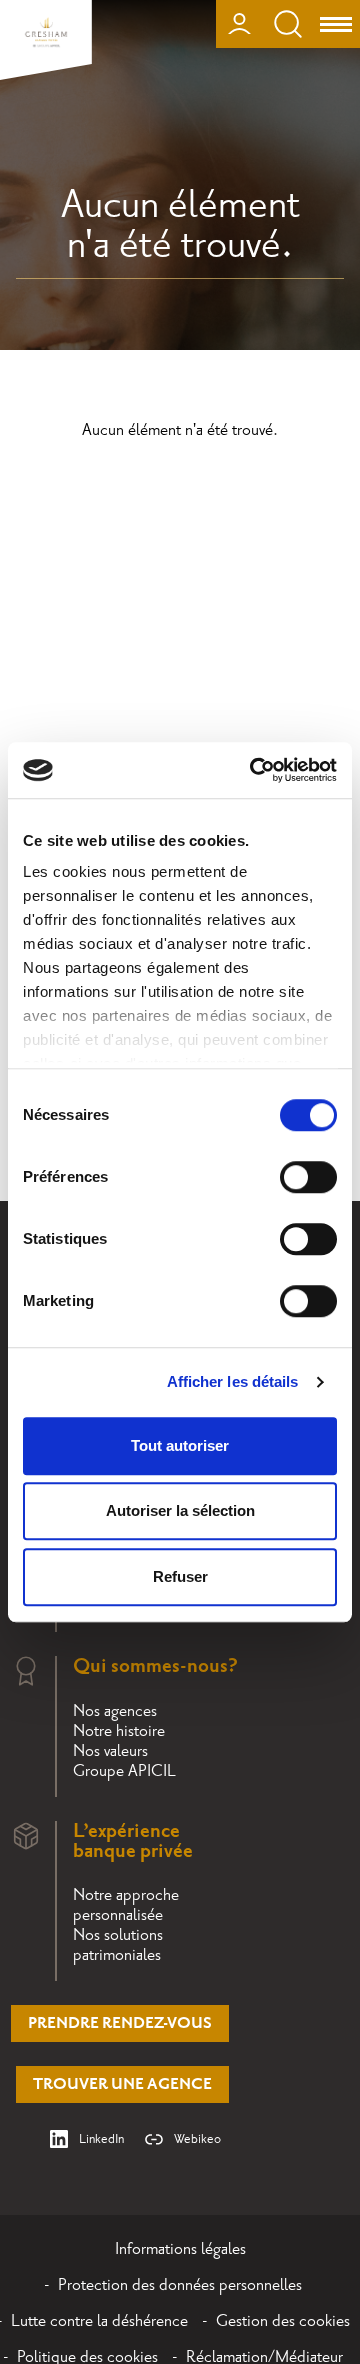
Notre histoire (119, 1731)
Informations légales (180, 2249)
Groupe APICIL (124, 1771)
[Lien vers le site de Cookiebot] (254, 770)
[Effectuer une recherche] (288, 24)
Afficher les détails (233, 1381)
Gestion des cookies (283, 2321)
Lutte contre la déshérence (99, 2321)
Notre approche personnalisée (126, 1905)
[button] (317, 2117)
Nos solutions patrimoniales (118, 1945)
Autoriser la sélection (180, 1510)
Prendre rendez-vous (120, 2023)
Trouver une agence (122, 2084)
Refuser (180, 1576)
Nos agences (115, 1711)
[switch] (308, 1177)
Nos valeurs (110, 1751)
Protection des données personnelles (180, 2285)
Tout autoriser (180, 1445)
